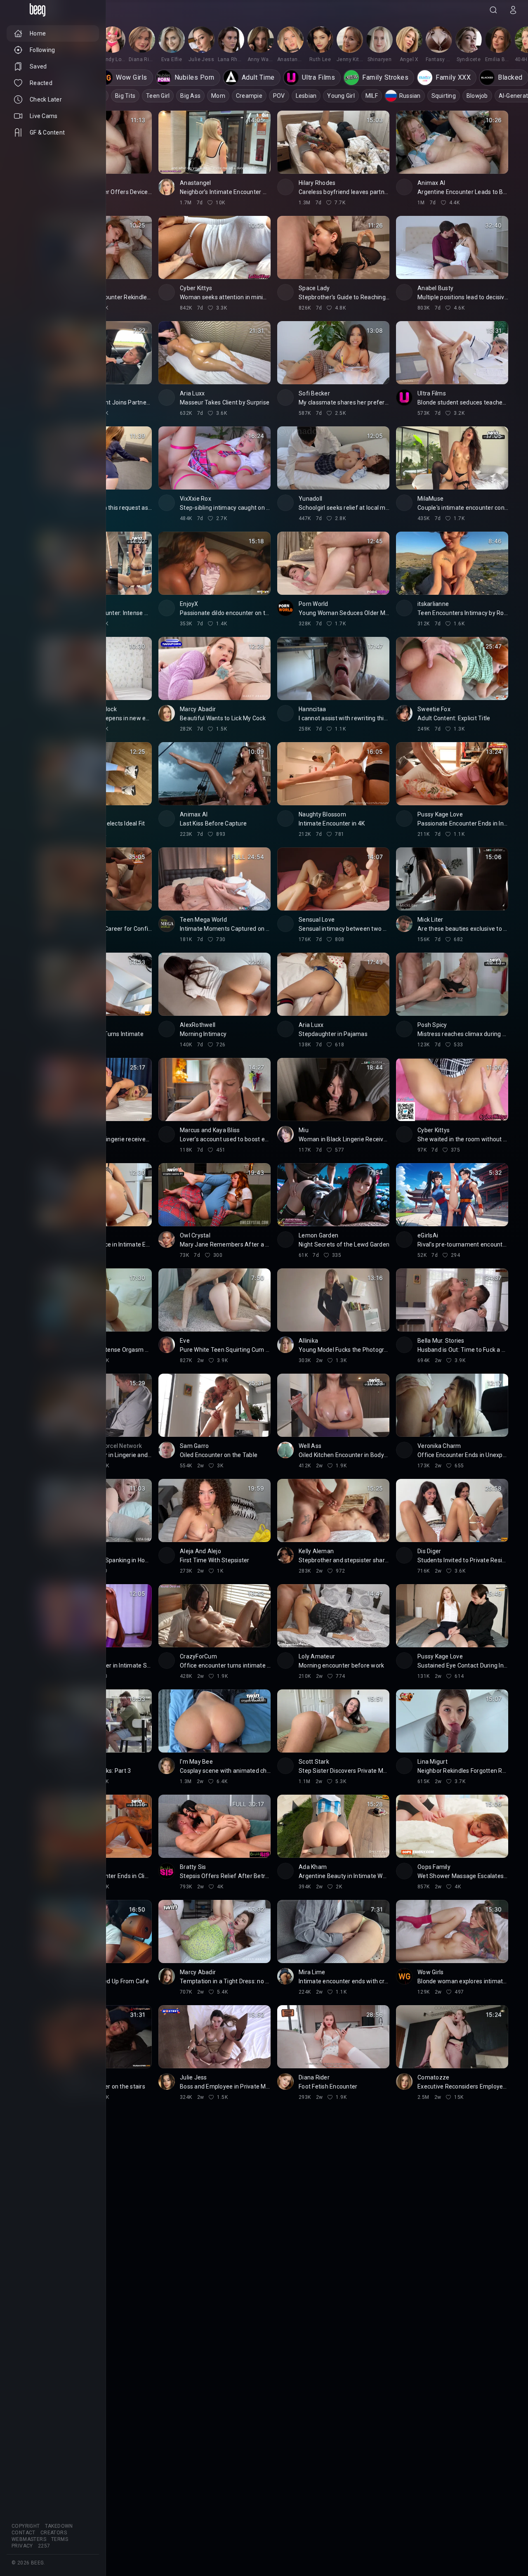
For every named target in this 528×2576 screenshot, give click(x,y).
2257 (44, 2546)
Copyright (26, 2526)
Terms (60, 2539)
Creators (54, 2533)
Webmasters (29, 2539)
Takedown (59, 2526)
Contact (24, 2533)
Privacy (22, 2546)
